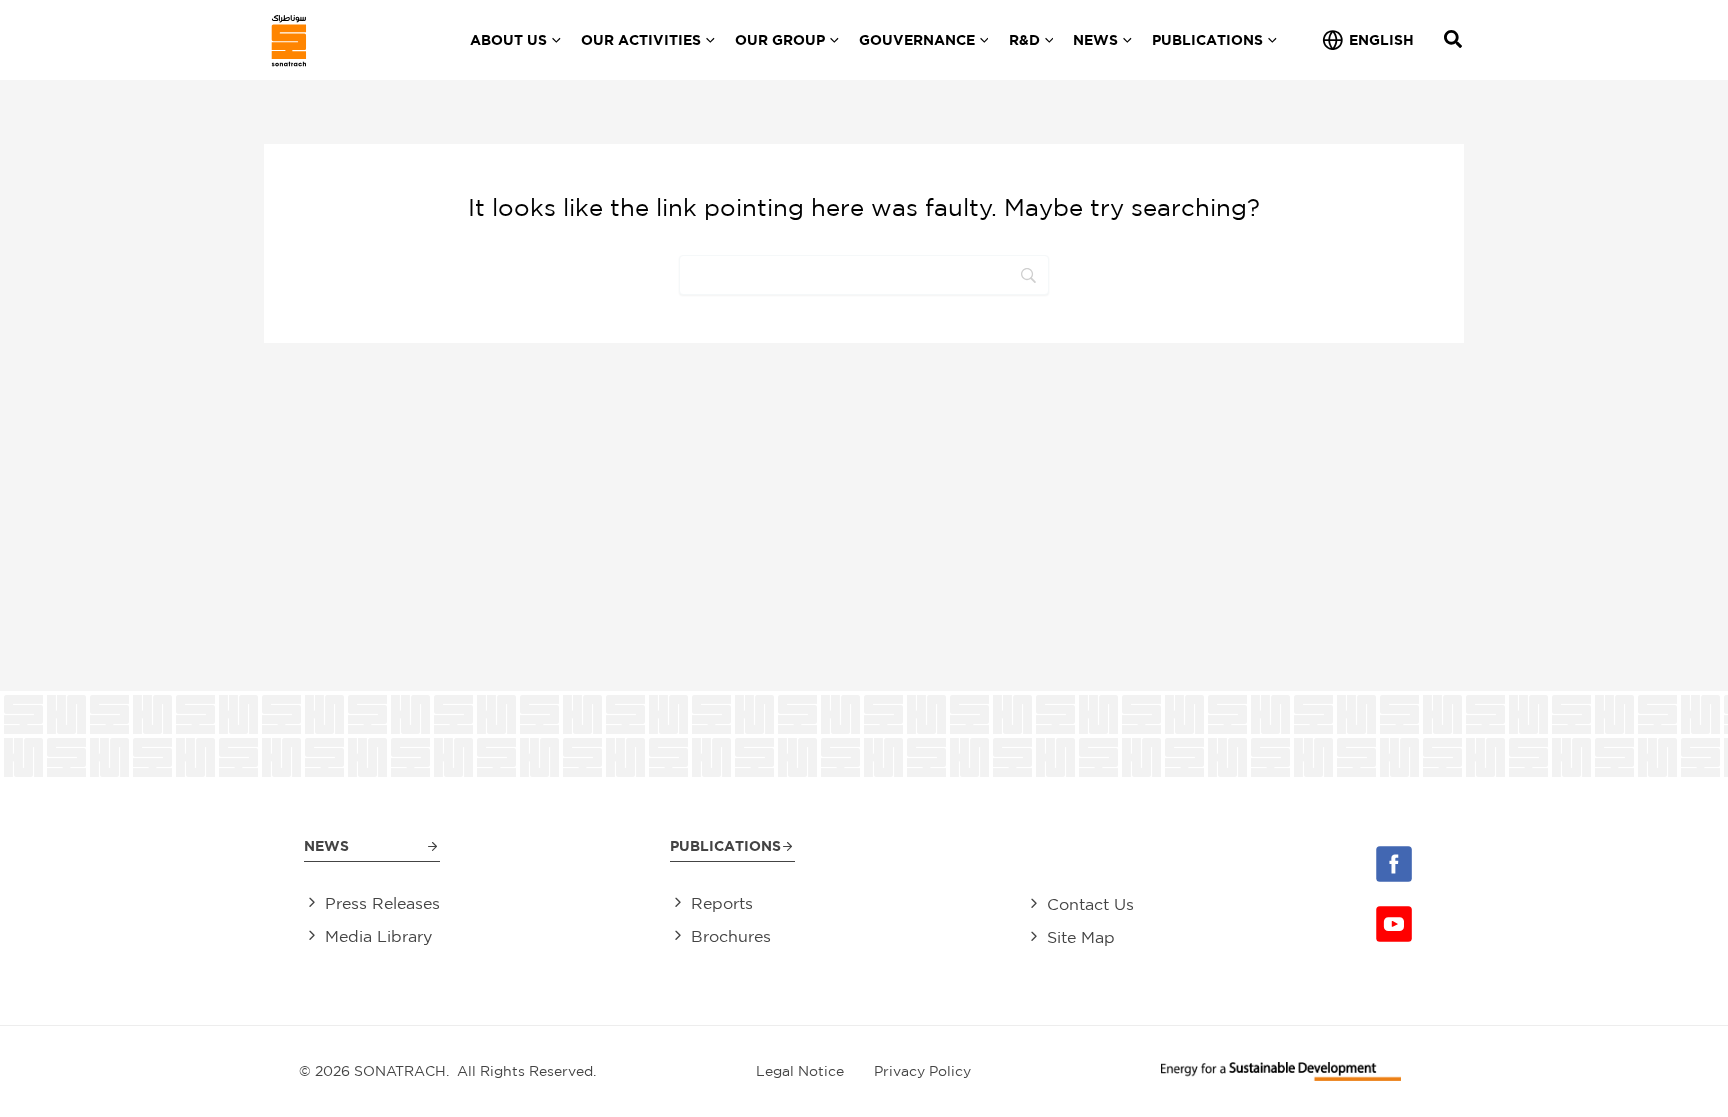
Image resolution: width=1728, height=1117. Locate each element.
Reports (722, 903)
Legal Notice (800, 1071)
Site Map (1081, 937)
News (326, 845)
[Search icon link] (1454, 41)
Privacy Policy (922, 1071)
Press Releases (382, 903)
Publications (725, 845)
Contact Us (1090, 904)
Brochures (731, 936)
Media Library (378, 936)
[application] (554, 40)
